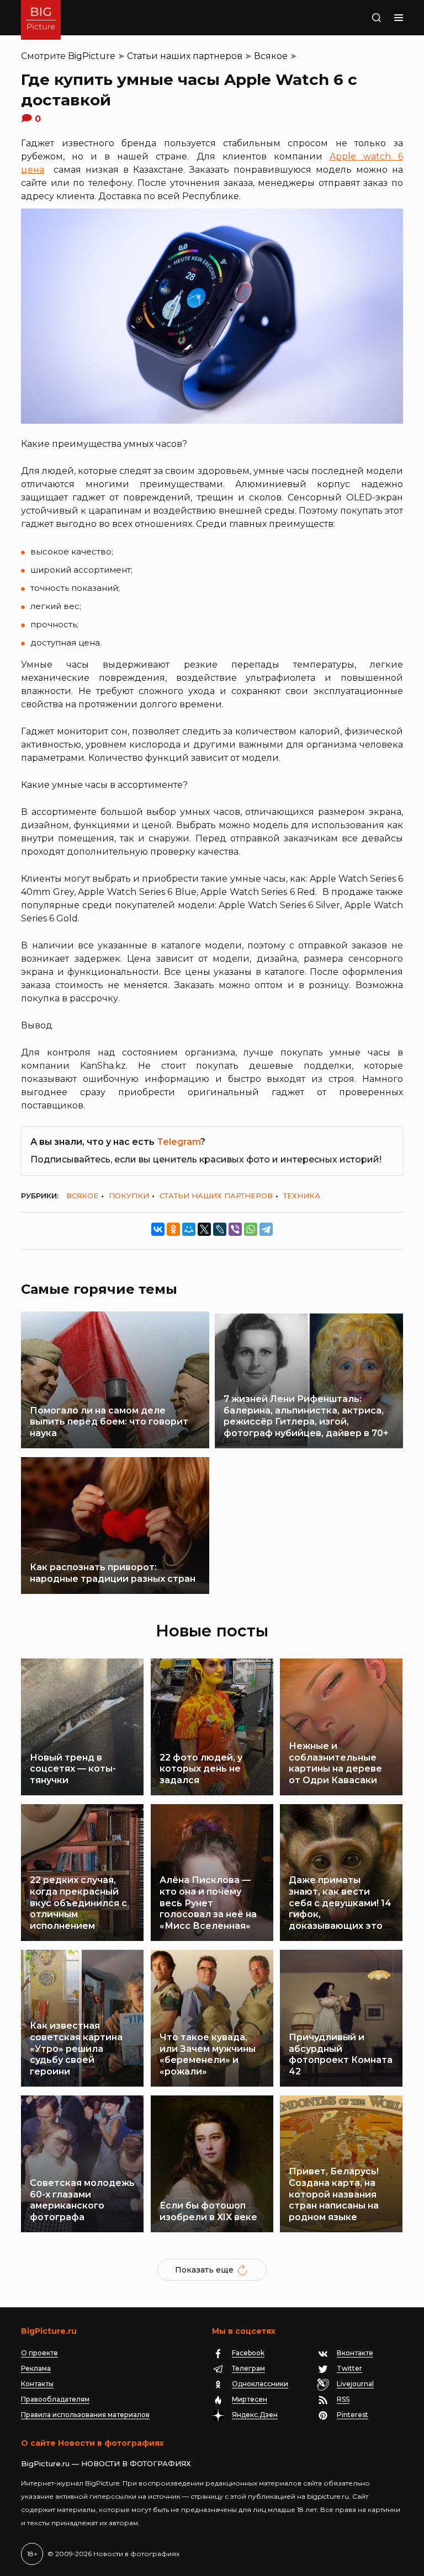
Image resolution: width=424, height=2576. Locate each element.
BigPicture (92, 56)
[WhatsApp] (251, 1229)
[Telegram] (266, 1229)
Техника (302, 1196)
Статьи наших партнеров (185, 56)
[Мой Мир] (189, 1229)
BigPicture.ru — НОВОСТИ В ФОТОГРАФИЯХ (106, 2463)
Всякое (271, 56)
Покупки (129, 1196)
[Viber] (235, 1229)
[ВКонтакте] (158, 1229)
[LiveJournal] (220, 1229)
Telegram (179, 1142)
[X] (204, 1229)
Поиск (365, 18)
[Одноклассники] (173, 1229)
